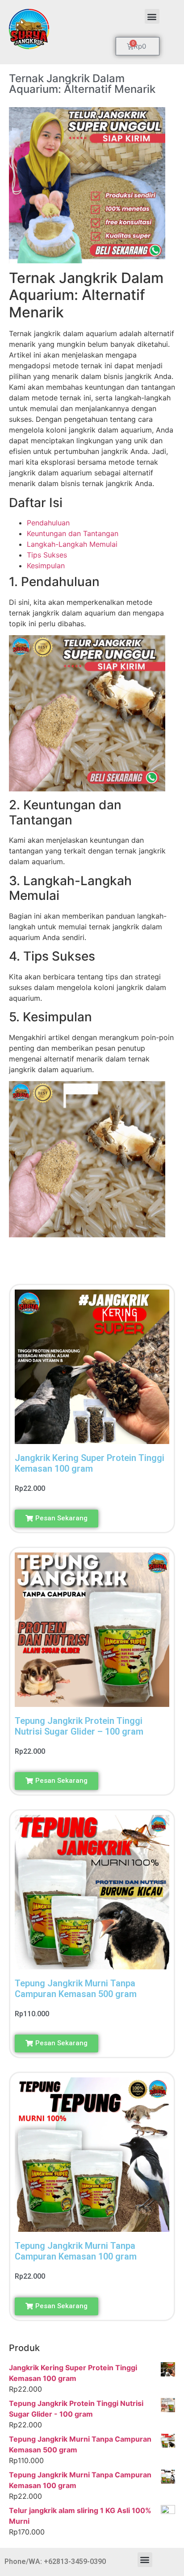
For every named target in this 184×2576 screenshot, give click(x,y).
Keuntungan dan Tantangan (73, 533)
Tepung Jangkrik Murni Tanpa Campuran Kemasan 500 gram (76, 1989)
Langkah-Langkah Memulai (72, 544)
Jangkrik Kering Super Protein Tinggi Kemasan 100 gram (90, 1463)
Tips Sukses (47, 555)
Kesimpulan (46, 566)
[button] (152, 16)
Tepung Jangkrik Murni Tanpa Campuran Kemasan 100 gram (76, 2251)
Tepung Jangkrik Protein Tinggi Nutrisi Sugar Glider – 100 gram (79, 1726)
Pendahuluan (48, 523)
